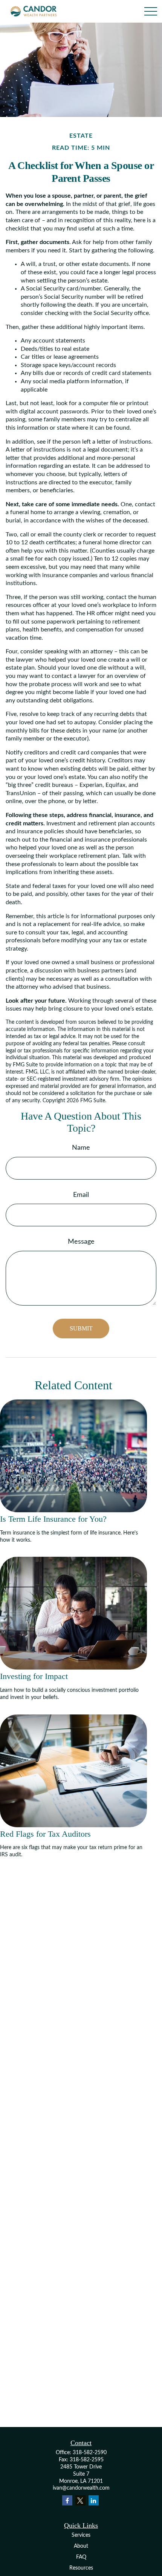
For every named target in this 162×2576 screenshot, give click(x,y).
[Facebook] (67, 2500)
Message (81, 1242)
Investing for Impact (34, 1676)
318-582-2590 (90, 2453)
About (81, 2546)
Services (81, 2535)
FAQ (81, 2557)
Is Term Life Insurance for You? (53, 1519)
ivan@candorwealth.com (81, 2488)
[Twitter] (80, 2500)
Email (81, 1195)
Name (81, 1148)
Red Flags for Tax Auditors (45, 1834)
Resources (81, 2568)
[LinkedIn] (94, 2500)
